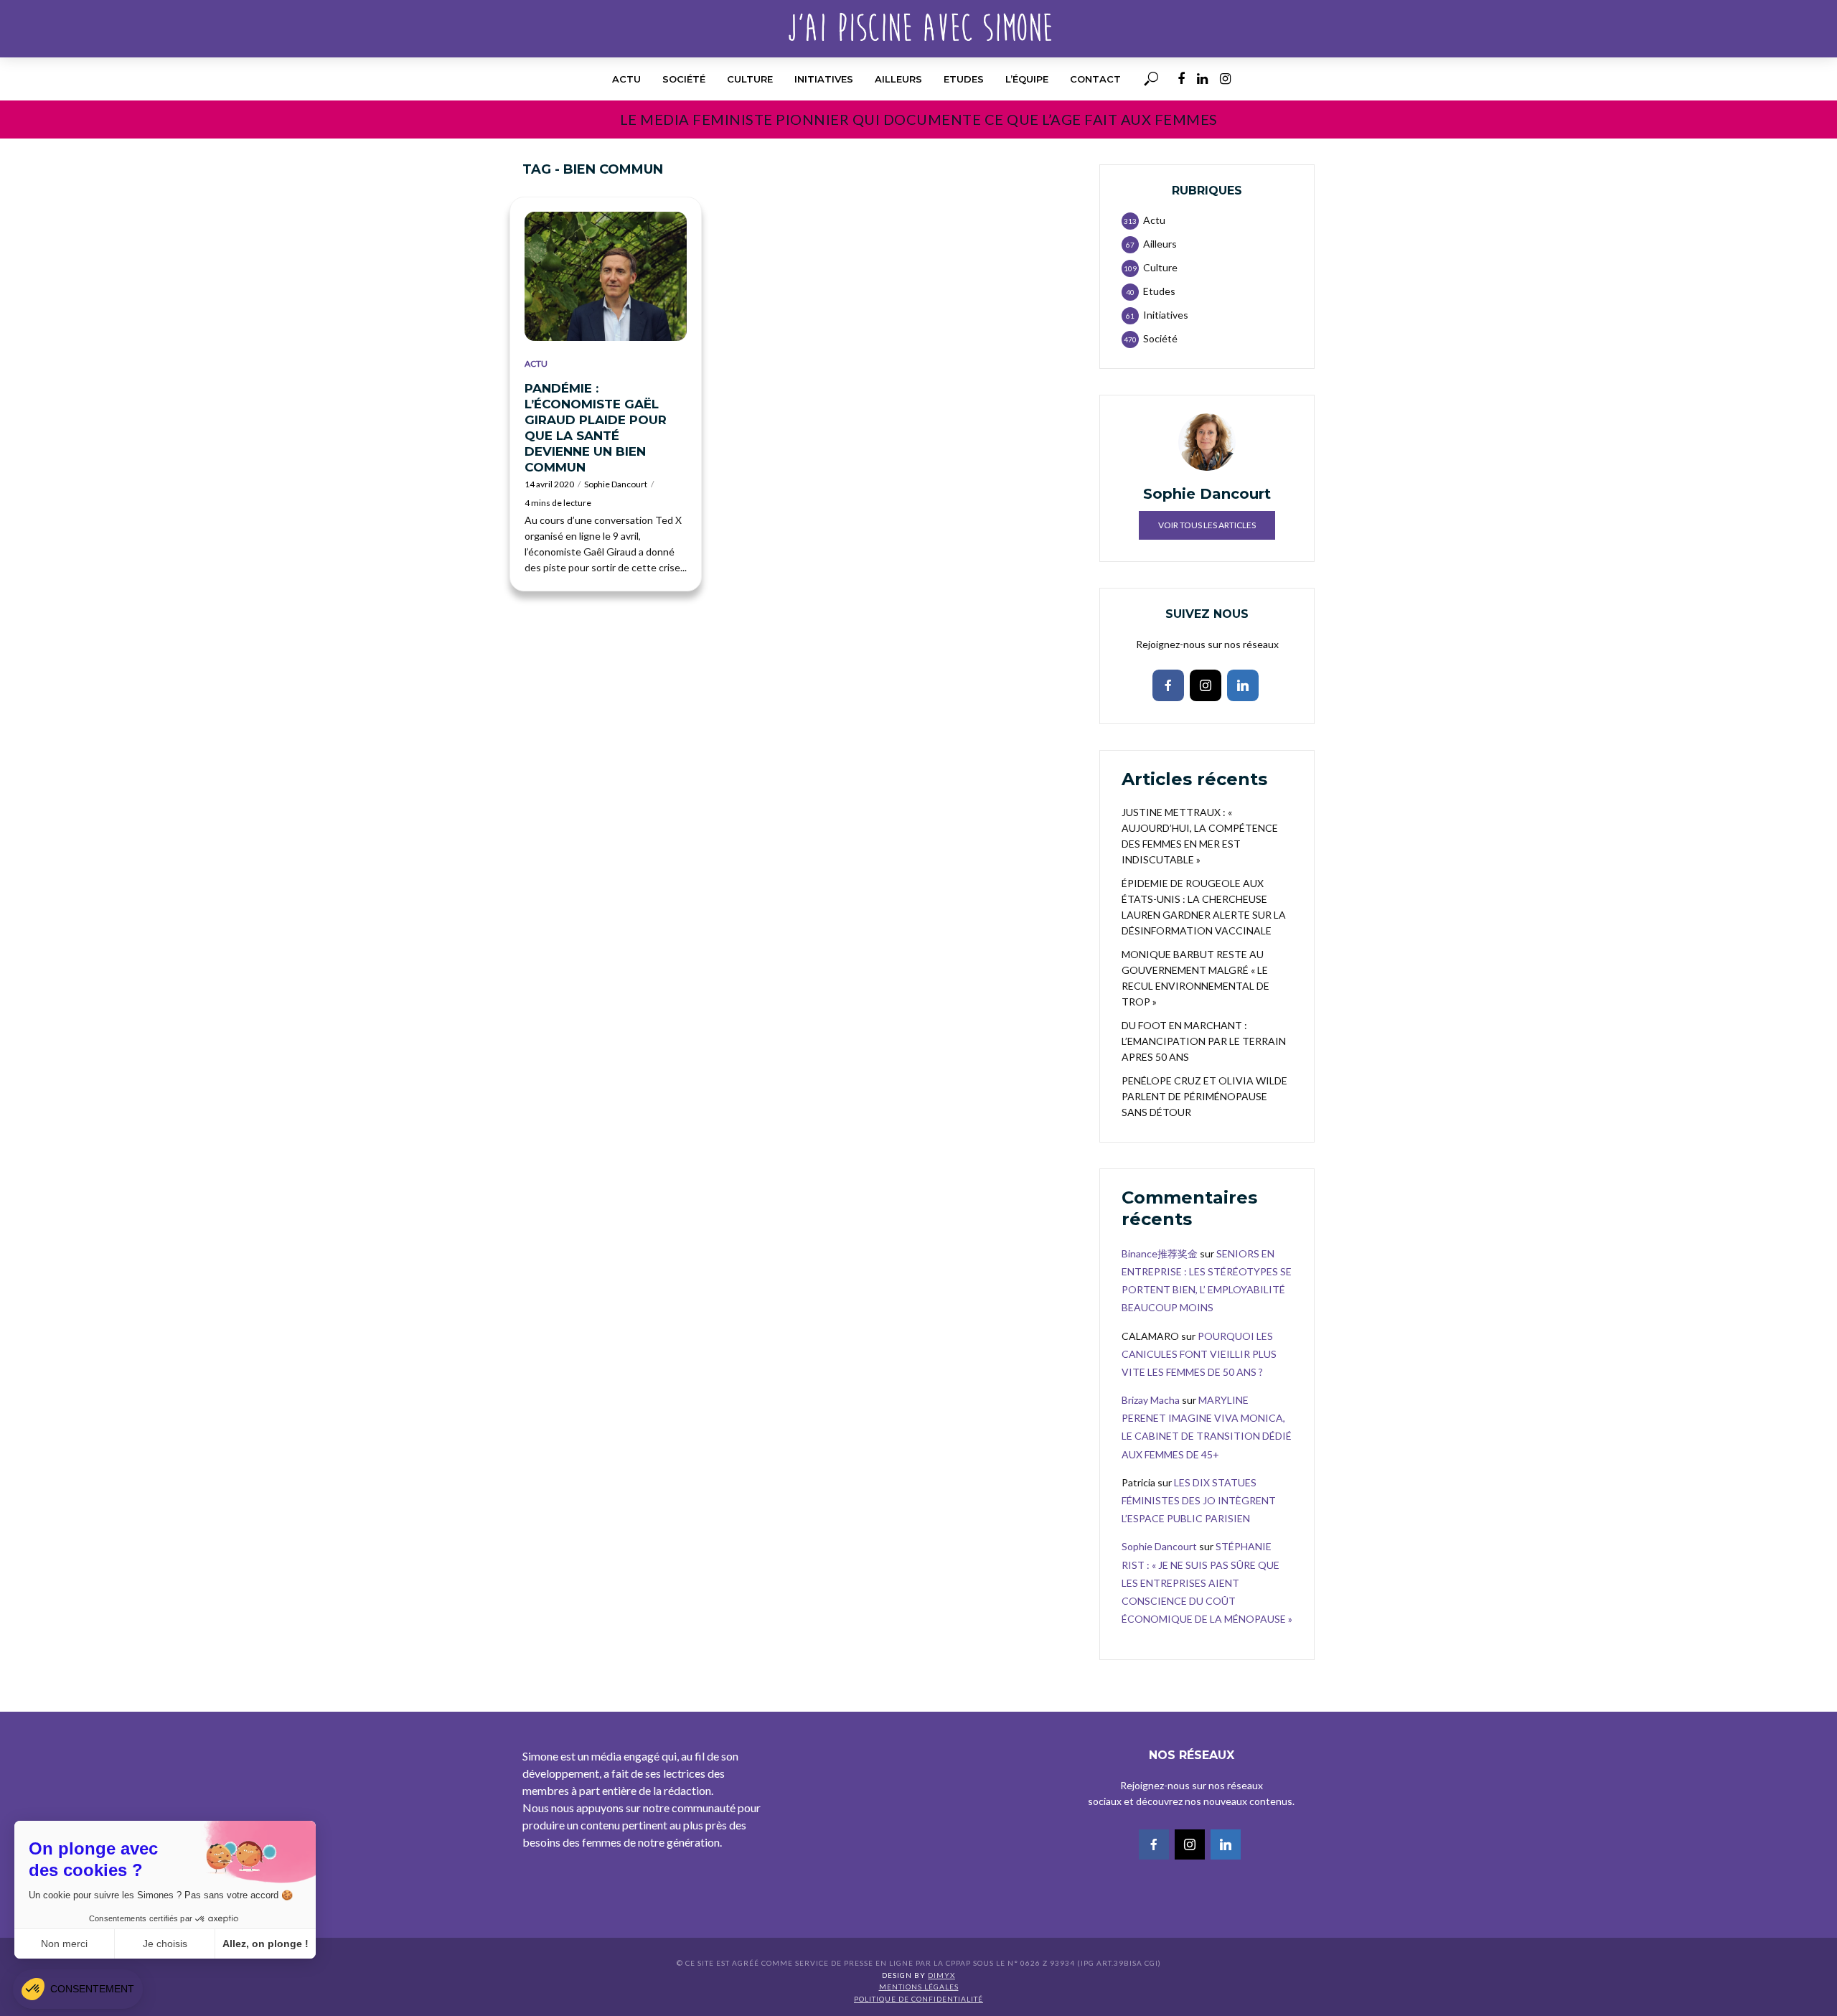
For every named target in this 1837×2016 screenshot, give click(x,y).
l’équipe (1027, 79)
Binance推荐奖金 (1160, 1253)
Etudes (964, 79)
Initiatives (824, 79)
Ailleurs (898, 79)
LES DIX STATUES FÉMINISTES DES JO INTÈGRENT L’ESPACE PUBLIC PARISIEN (1199, 1500)
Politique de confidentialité (918, 1999)
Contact (1095, 79)
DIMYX (941, 1975)
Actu (626, 79)
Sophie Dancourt (616, 484)
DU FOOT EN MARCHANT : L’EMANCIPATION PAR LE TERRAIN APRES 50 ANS (1204, 1041)
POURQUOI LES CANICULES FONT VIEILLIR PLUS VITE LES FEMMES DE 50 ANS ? (1199, 1354)
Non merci (64, 1944)
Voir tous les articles (1207, 525)
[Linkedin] (1243, 685)
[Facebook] (1168, 685)
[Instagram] (1206, 685)
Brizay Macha (1151, 1400)
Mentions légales (919, 1987)
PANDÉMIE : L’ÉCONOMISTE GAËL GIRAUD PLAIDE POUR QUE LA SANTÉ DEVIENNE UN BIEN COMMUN (596, 428)
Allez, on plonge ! (266, 1944)
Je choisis (165, 1944)
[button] (78, 1989)
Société (684, 79)
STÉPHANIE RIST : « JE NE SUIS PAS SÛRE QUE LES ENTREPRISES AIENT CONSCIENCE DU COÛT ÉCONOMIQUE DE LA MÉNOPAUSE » (1207, 1583)
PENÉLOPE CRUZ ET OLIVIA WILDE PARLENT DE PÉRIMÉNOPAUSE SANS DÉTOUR (1204, 1096)
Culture (750, 79)
